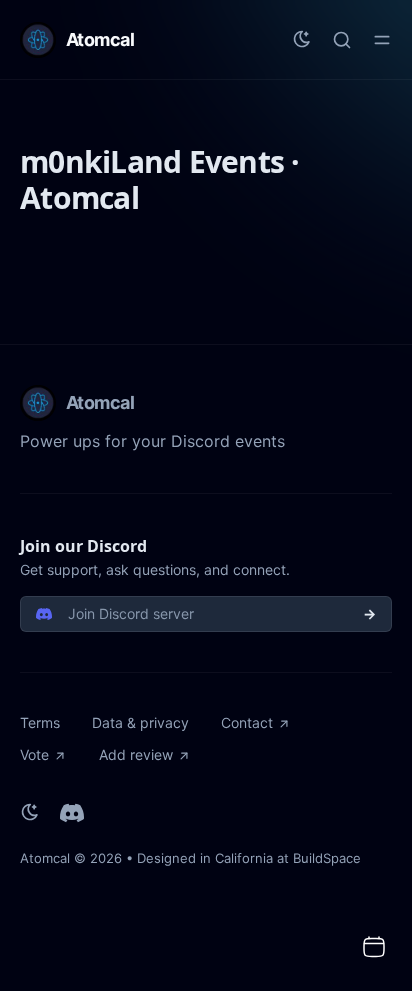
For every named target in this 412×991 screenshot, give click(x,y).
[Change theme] (302, 40)
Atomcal (45, 858)
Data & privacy (140, 722)
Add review (136, 754)
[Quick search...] (342, 40)
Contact (247, 722)
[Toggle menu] (382, 40)
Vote (34, 754)
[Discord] (72, 813)
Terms (40, 722)
